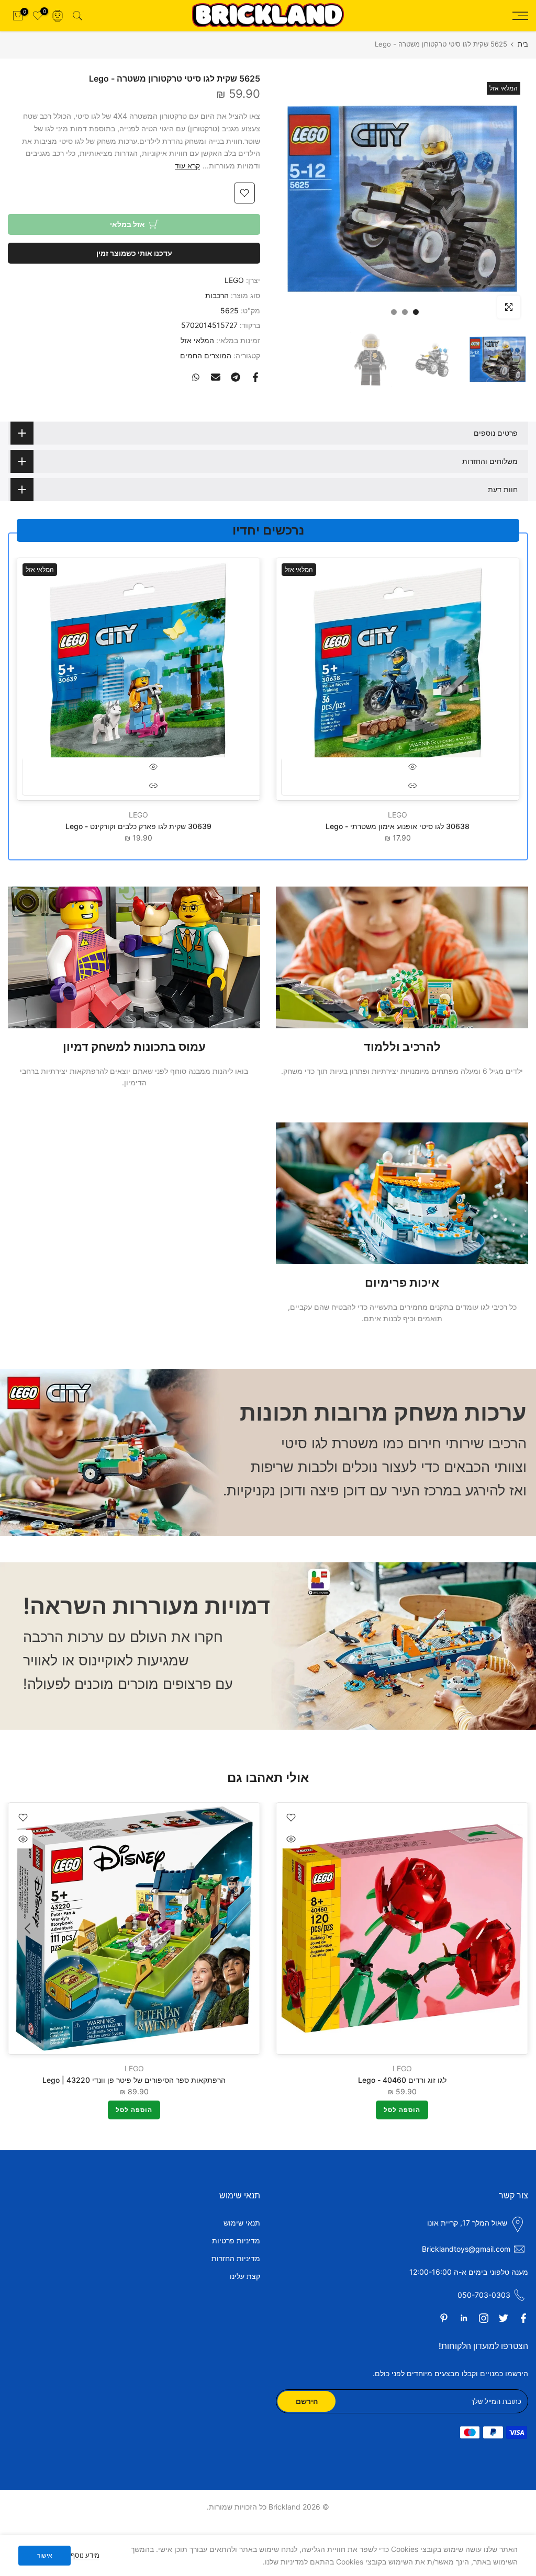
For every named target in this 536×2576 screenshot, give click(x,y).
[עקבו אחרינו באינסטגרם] (484, 2318)
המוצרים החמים (206, 355)
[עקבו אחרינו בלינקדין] (464, 2318)
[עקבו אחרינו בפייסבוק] (523, 2318)
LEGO (234, 280)
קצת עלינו (245, 2276)
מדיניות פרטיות (236, 2240)
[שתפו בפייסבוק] (255, 377)
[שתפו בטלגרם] (236, 377)
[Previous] (507, 1928)
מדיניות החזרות (236, 2258)
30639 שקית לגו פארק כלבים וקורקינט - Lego (138, 826)
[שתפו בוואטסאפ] (196, 377)
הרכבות (217, 295)
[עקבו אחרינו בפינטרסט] (444, 2318)
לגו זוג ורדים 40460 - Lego (402, 2079)
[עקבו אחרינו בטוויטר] (504, 2318)
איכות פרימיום (402, 1283)
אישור (45, 2555)
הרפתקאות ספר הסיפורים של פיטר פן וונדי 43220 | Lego (134, 2079)
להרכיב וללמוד (402, 1047)
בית (523, 44)
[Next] (29, 1928)
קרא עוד (187, 166)
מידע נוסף (85, 2555)
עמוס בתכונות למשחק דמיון (134, 1047)
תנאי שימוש (242, 2223)
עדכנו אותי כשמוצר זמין (134, 253)
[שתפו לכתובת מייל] (216, 377)
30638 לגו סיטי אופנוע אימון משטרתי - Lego (398, 826)
